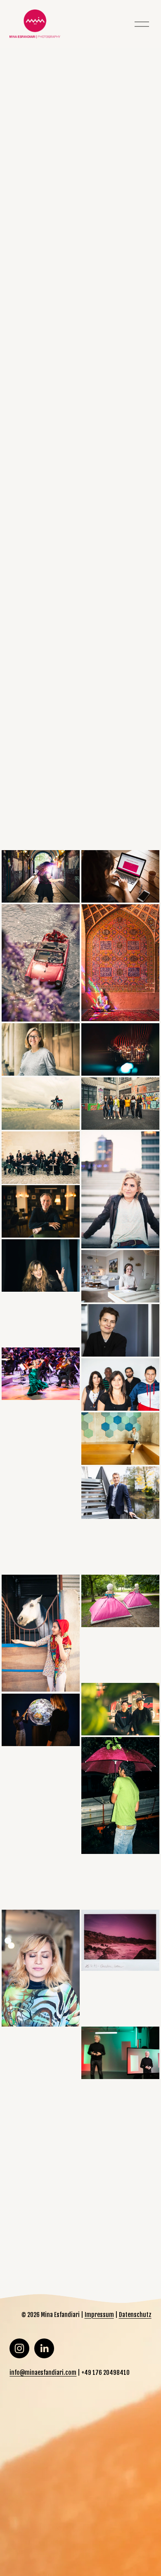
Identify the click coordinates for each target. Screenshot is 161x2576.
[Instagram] (19, 2348)
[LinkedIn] (44, 2348)
